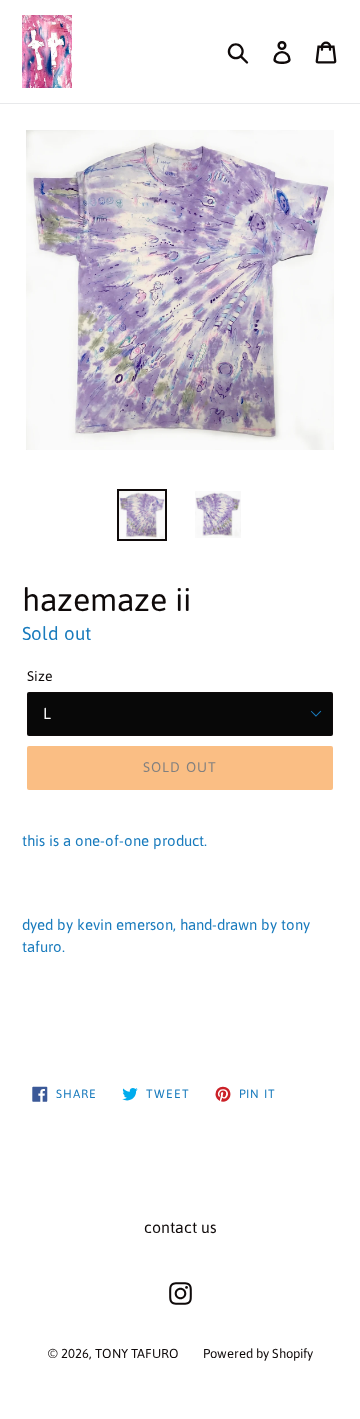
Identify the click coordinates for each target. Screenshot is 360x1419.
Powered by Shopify (258, 1353)
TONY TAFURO (137, 1353)
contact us (180, 1227)
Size (40, 676)
